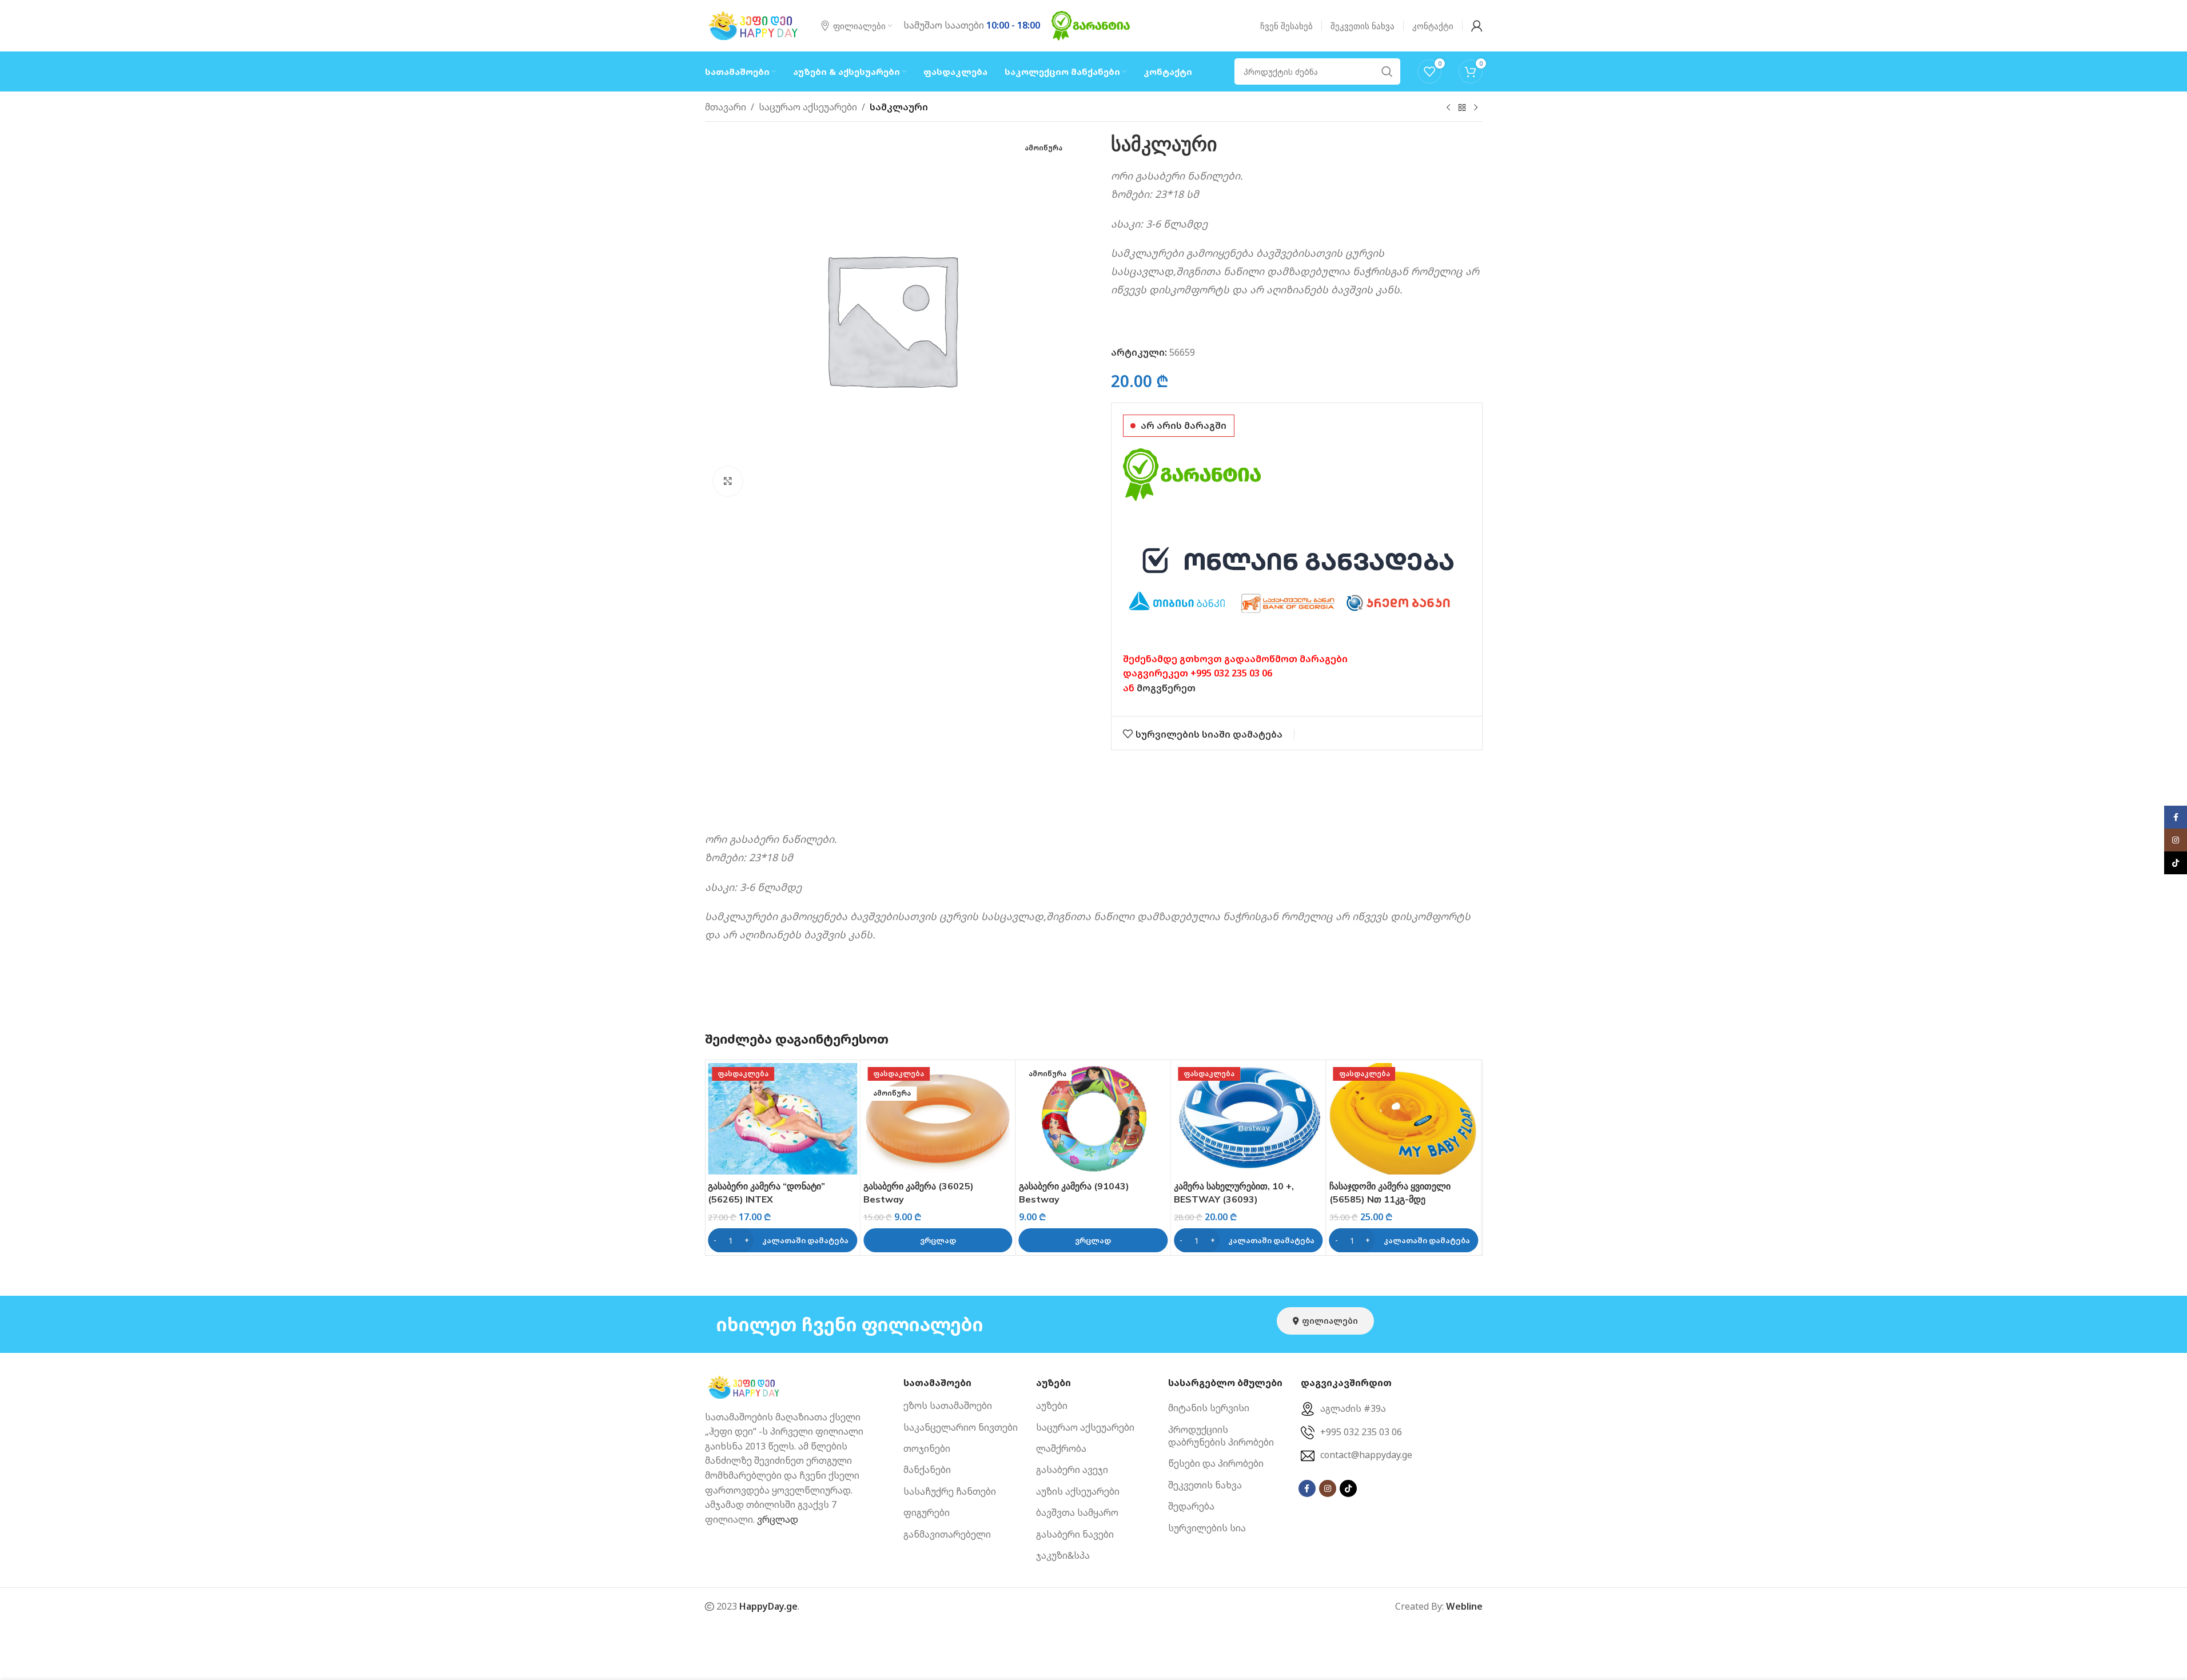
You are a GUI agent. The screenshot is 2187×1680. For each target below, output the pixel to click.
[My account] (1477, 26)
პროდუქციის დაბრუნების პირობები (1221, 1436)
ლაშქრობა (1061, 1448)
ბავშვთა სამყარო (1077, 1513)
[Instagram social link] (1328, 1488)
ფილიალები (1330, 1321)
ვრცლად (778, 1519)
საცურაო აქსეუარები (808, 107)
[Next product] (1476, 108)
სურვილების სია (1207, 1528)
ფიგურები (927, 1513)
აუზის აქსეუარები (1078, 1491)
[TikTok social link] (1348, 1488)
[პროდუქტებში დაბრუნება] (1462, 108)
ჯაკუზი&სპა (1063, 1555)
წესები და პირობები (1216, 1464)
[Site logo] (754, 25)
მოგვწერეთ (1166, 688)
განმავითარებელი (947, 1534)
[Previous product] (1448, 108)
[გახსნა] (728, 481)
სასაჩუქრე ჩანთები (950, 1491)
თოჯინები (927, 1448)
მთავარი (726, 107)
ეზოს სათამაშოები (948, 1406)
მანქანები (927, 1470)
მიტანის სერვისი (1209, 1408)
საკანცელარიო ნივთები (961, 1427)
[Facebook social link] (1307, 1488)
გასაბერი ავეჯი (1072, 1470)
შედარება (1191, 1507)
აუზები (1052, 1406)
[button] (782, 1240)
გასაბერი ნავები (1075, 1534)
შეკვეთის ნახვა (1205, 1485)
